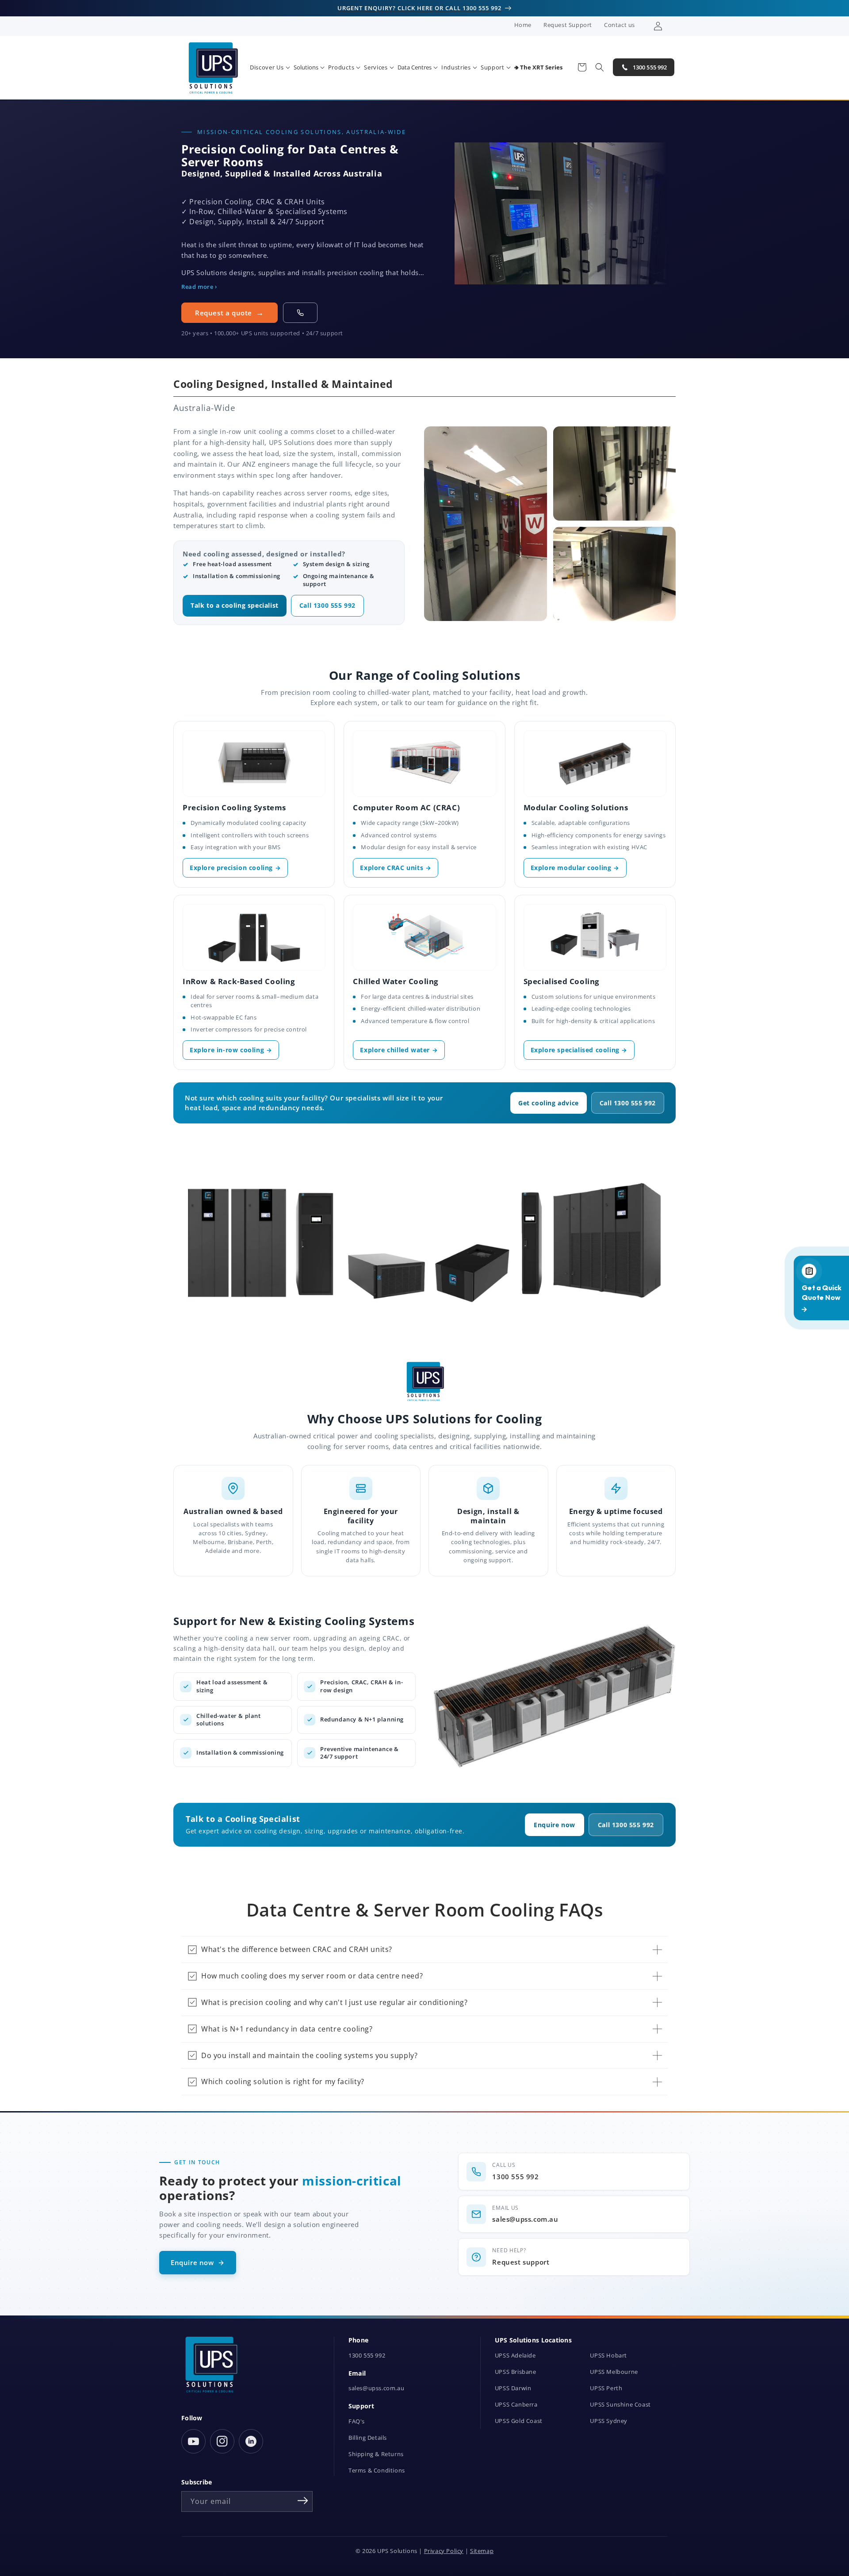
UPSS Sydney (609, 2421)
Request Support (568, 25)
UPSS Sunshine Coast (620, 2405)
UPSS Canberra (516, 2405)
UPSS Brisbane (516, 2372)
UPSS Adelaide (515, 2356)
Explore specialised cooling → (579, 1050)
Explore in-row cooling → (231, 1050)
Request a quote (224, 313)
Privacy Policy (444, 2551)
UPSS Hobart (608, 2356)
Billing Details (368, 2438)
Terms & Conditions (377, 2471)
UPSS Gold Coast (519, 2421)
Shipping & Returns (376, 2454)
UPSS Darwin (513, 2388)
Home (523, 25)
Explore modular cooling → (575, 868)
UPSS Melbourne (614, 2372)
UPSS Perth (606, 2388)
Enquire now (555, 1825)
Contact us (620, 25)
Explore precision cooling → (235, 868)
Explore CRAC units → (396, 868)
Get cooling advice (549, 1103)
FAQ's (357, 2421)
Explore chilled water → (399, 1050)
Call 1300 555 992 (327, 606)
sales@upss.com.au (376, 2388)
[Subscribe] (303, 2501)
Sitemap (482, 2551)
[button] (270, 67)
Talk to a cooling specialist (235, 606)
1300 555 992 (367, 2356)
